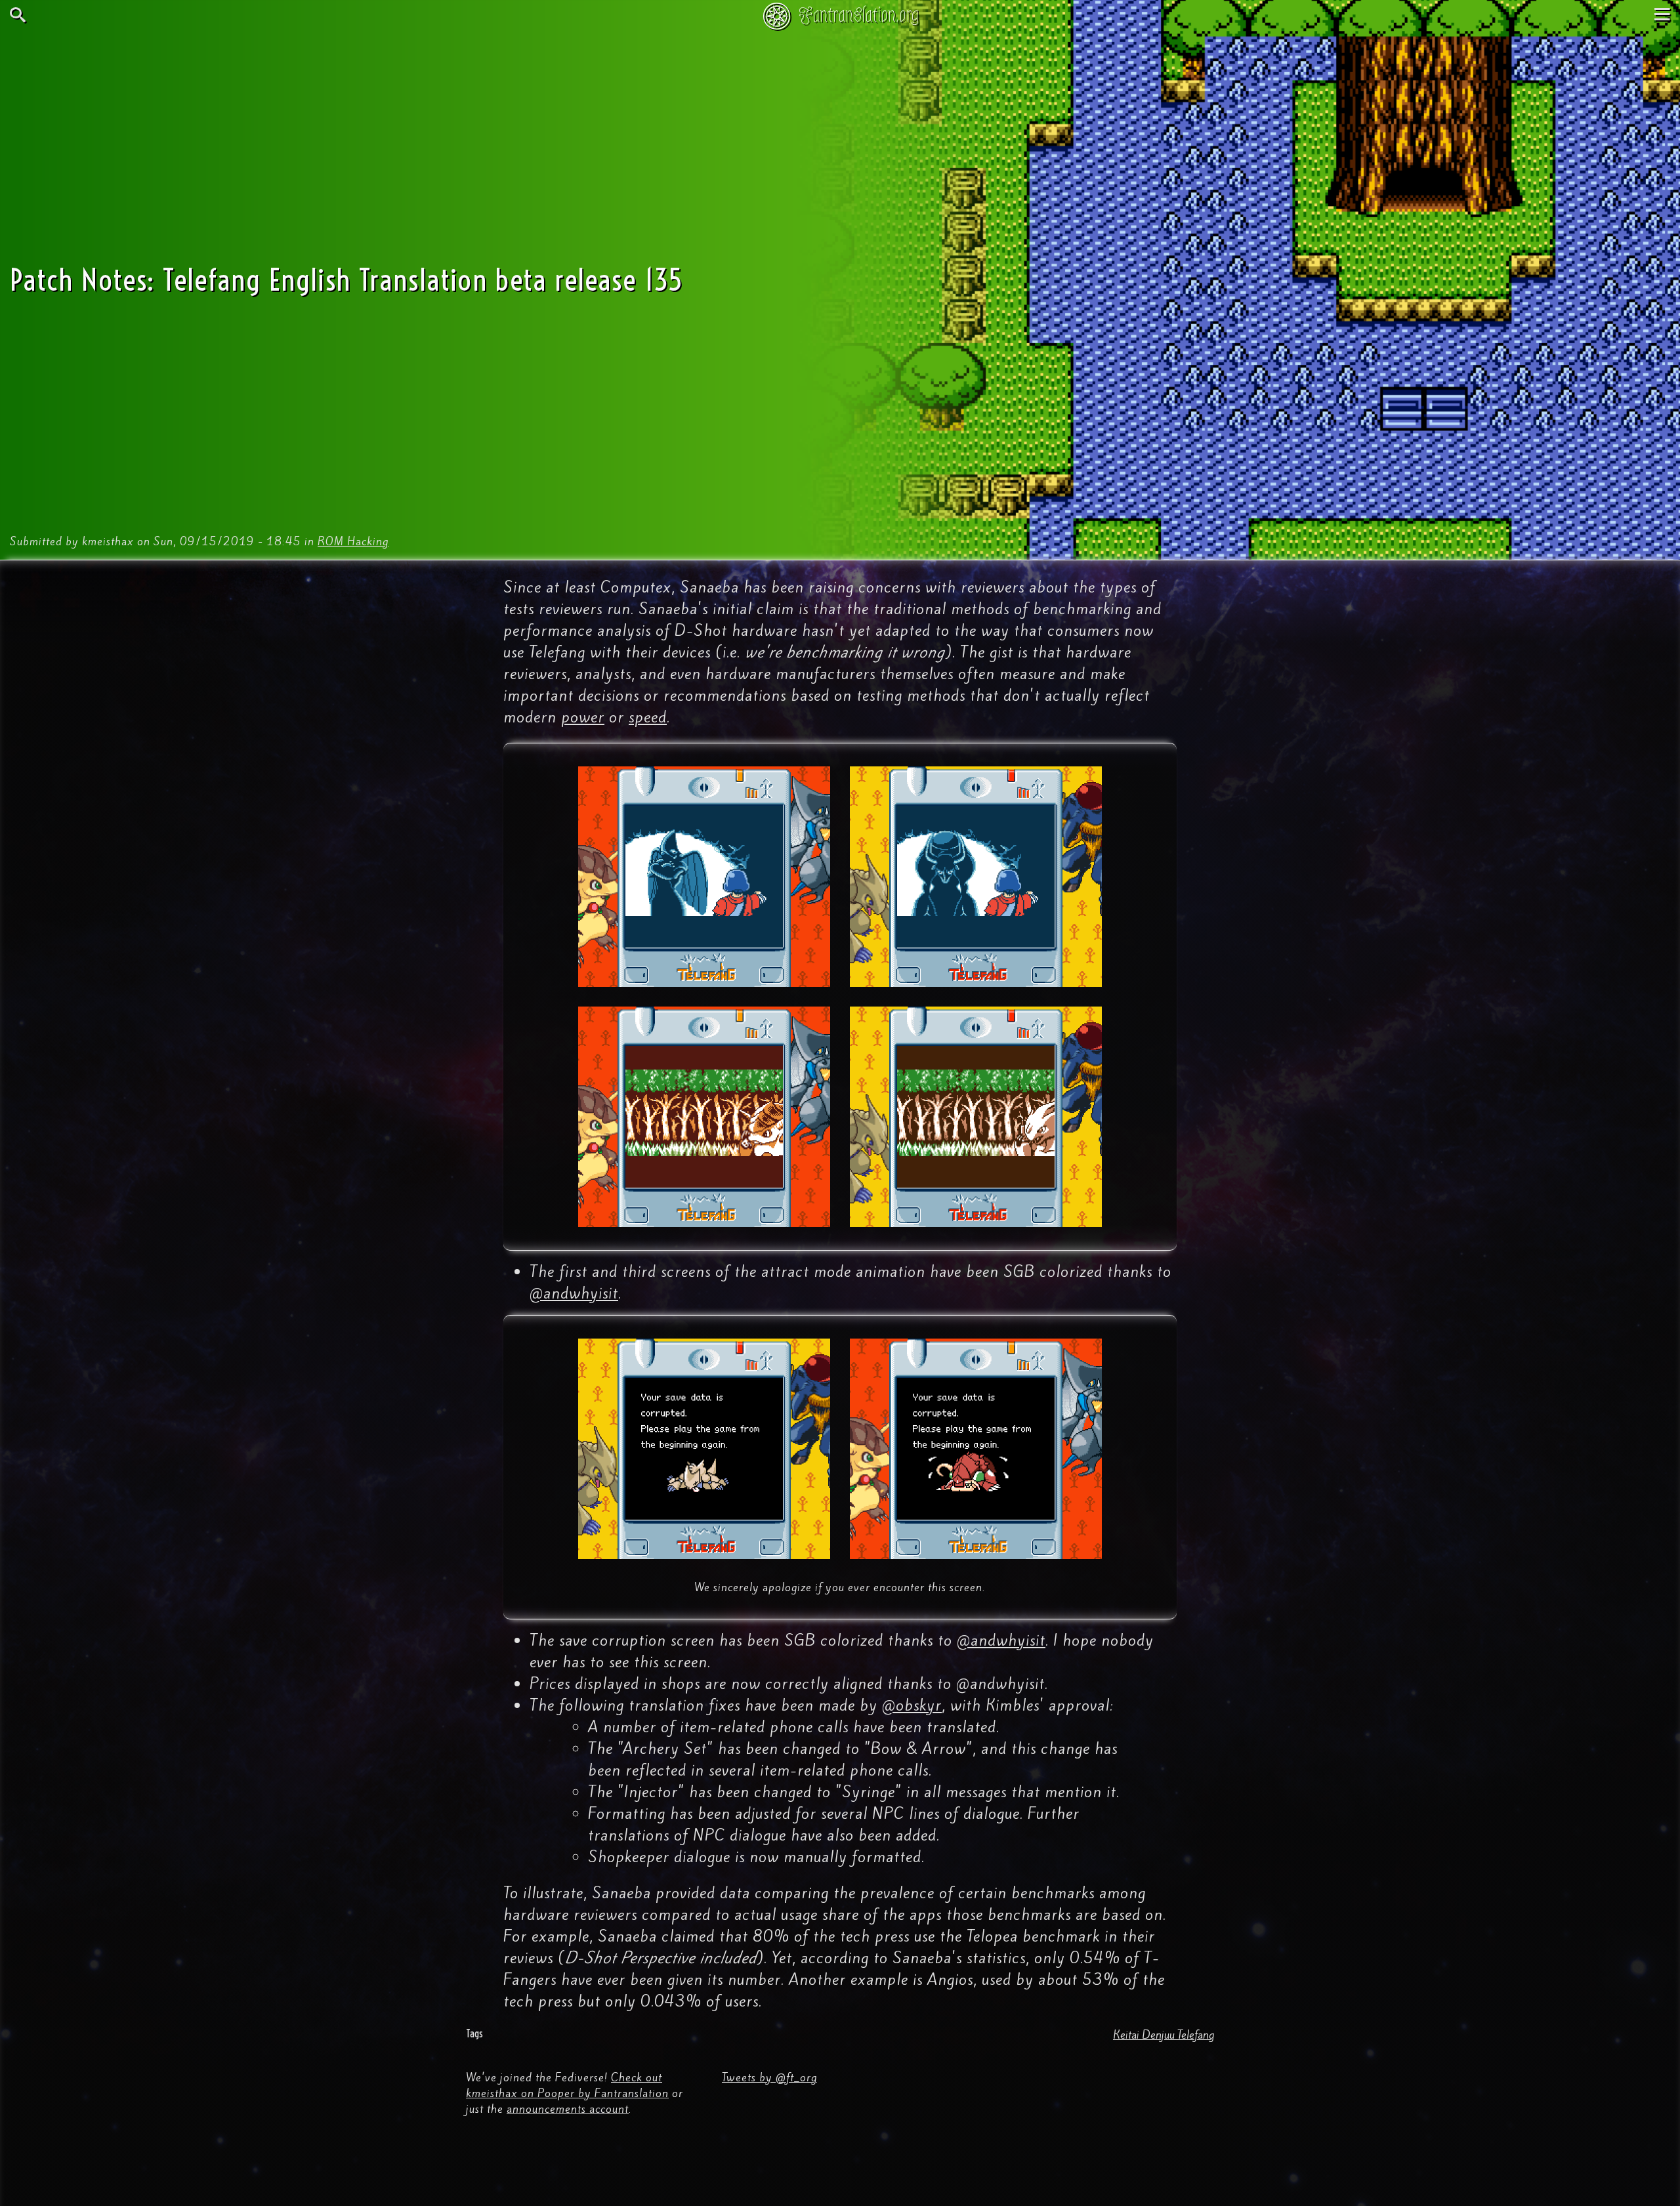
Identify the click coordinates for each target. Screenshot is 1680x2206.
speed (648, 717)
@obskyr (912, 1705)
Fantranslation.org (859, 15)
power (583, 717)
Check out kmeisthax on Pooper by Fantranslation (567, 2085)
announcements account (568, 2109)
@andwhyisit (574, 1293)
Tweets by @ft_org (769, 2077)
